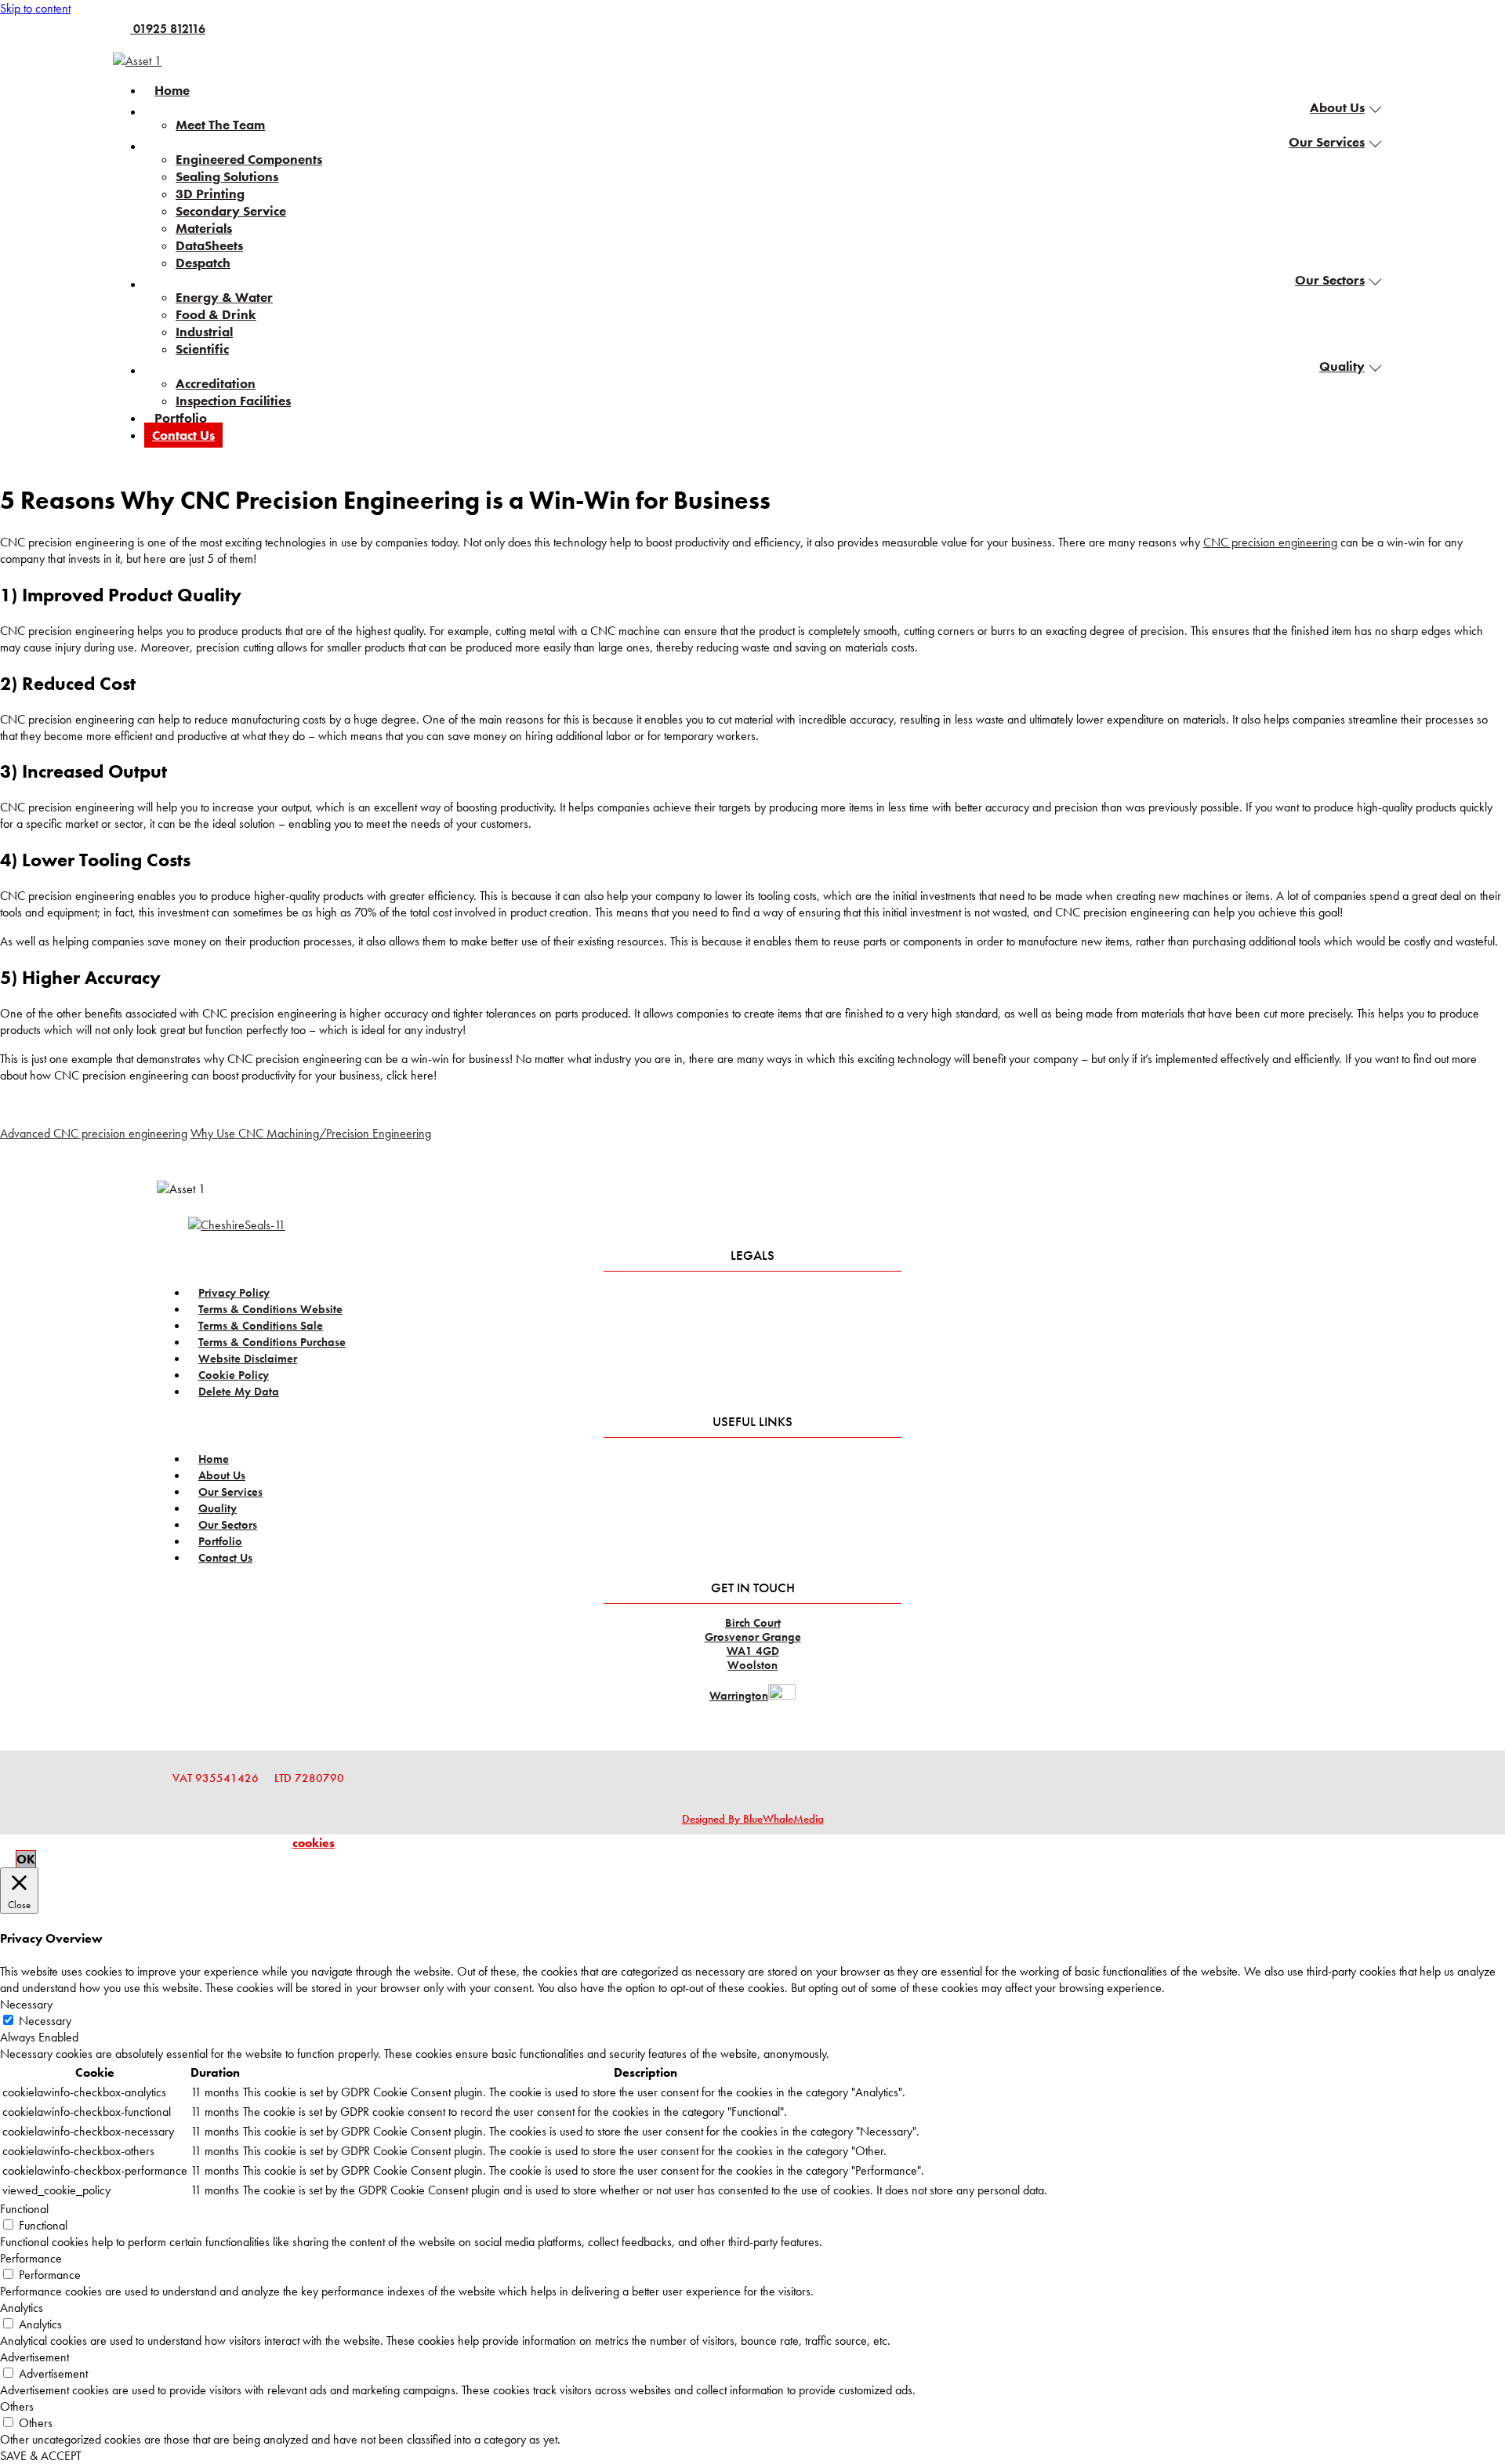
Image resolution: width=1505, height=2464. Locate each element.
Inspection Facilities (233, 401)
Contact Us (183, 435)
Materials (204, 228)
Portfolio (181, 418)
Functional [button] (24, 2209)
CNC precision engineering (1270, 542)
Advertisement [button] (34, 2357)
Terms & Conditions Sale (261, 1326)
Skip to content (35, 8)
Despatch (203, 263)
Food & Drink (216, 314)
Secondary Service (231, 211)
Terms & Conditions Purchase (272, 1342)
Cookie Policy (234, 1375)
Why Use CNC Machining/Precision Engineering (311, 1133)
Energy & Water (224, 297)
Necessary (45, 2021)
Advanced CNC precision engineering (94, 1133)
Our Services (1327, 142)
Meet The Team (220, 125)
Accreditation (216, 383)
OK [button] (26, 1859)
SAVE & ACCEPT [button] (41, 2456)
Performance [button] (31, 2258)
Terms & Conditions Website (270, 1309)
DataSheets (209, 245)
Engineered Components (249, 159)
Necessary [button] (26, 2004)
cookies (314, 1843)
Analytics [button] (22, 2308)
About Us (1337, 107)
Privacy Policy (234, 1293)
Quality (1342, 366)
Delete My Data (239, 1392)
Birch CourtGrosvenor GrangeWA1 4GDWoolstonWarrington (753, 1659)
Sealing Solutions (227, 176)
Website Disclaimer (248, 1359)
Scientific (202, 349)
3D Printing (210, 194)
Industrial (204, 332)
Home (172, 90)
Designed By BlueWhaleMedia (753, 1819)
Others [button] (17, 2406)
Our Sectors (1330, 280)
